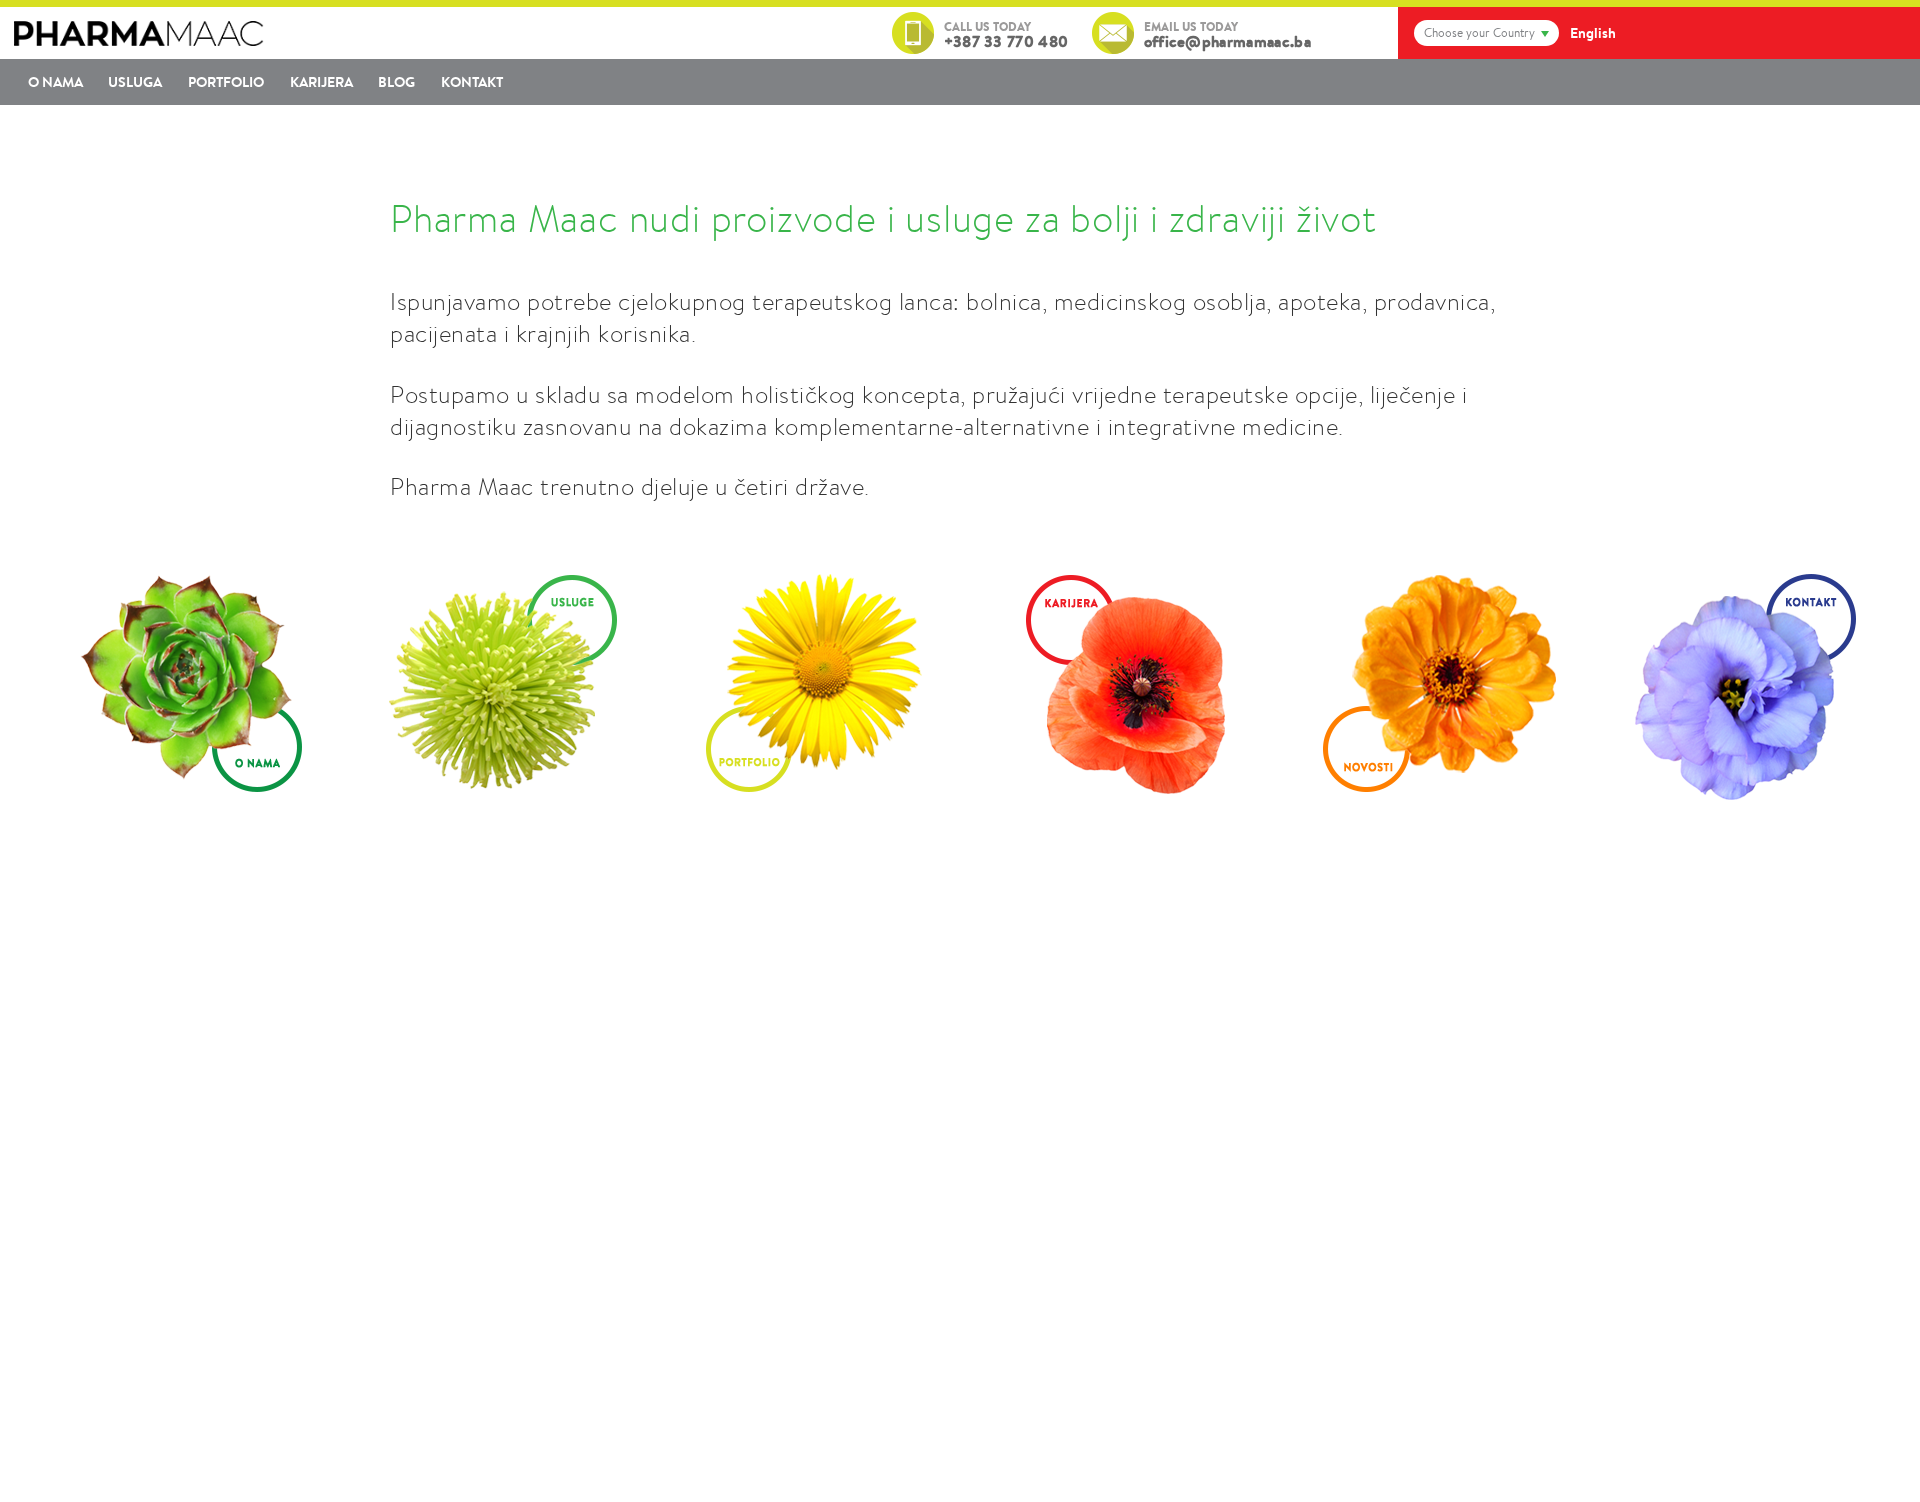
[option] (181, 683)
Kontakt (472, 82)
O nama (55, 82)
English (1593, 33)
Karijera (321, 82)
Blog (396, 82)
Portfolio (226, 82)
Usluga (135, 82)
